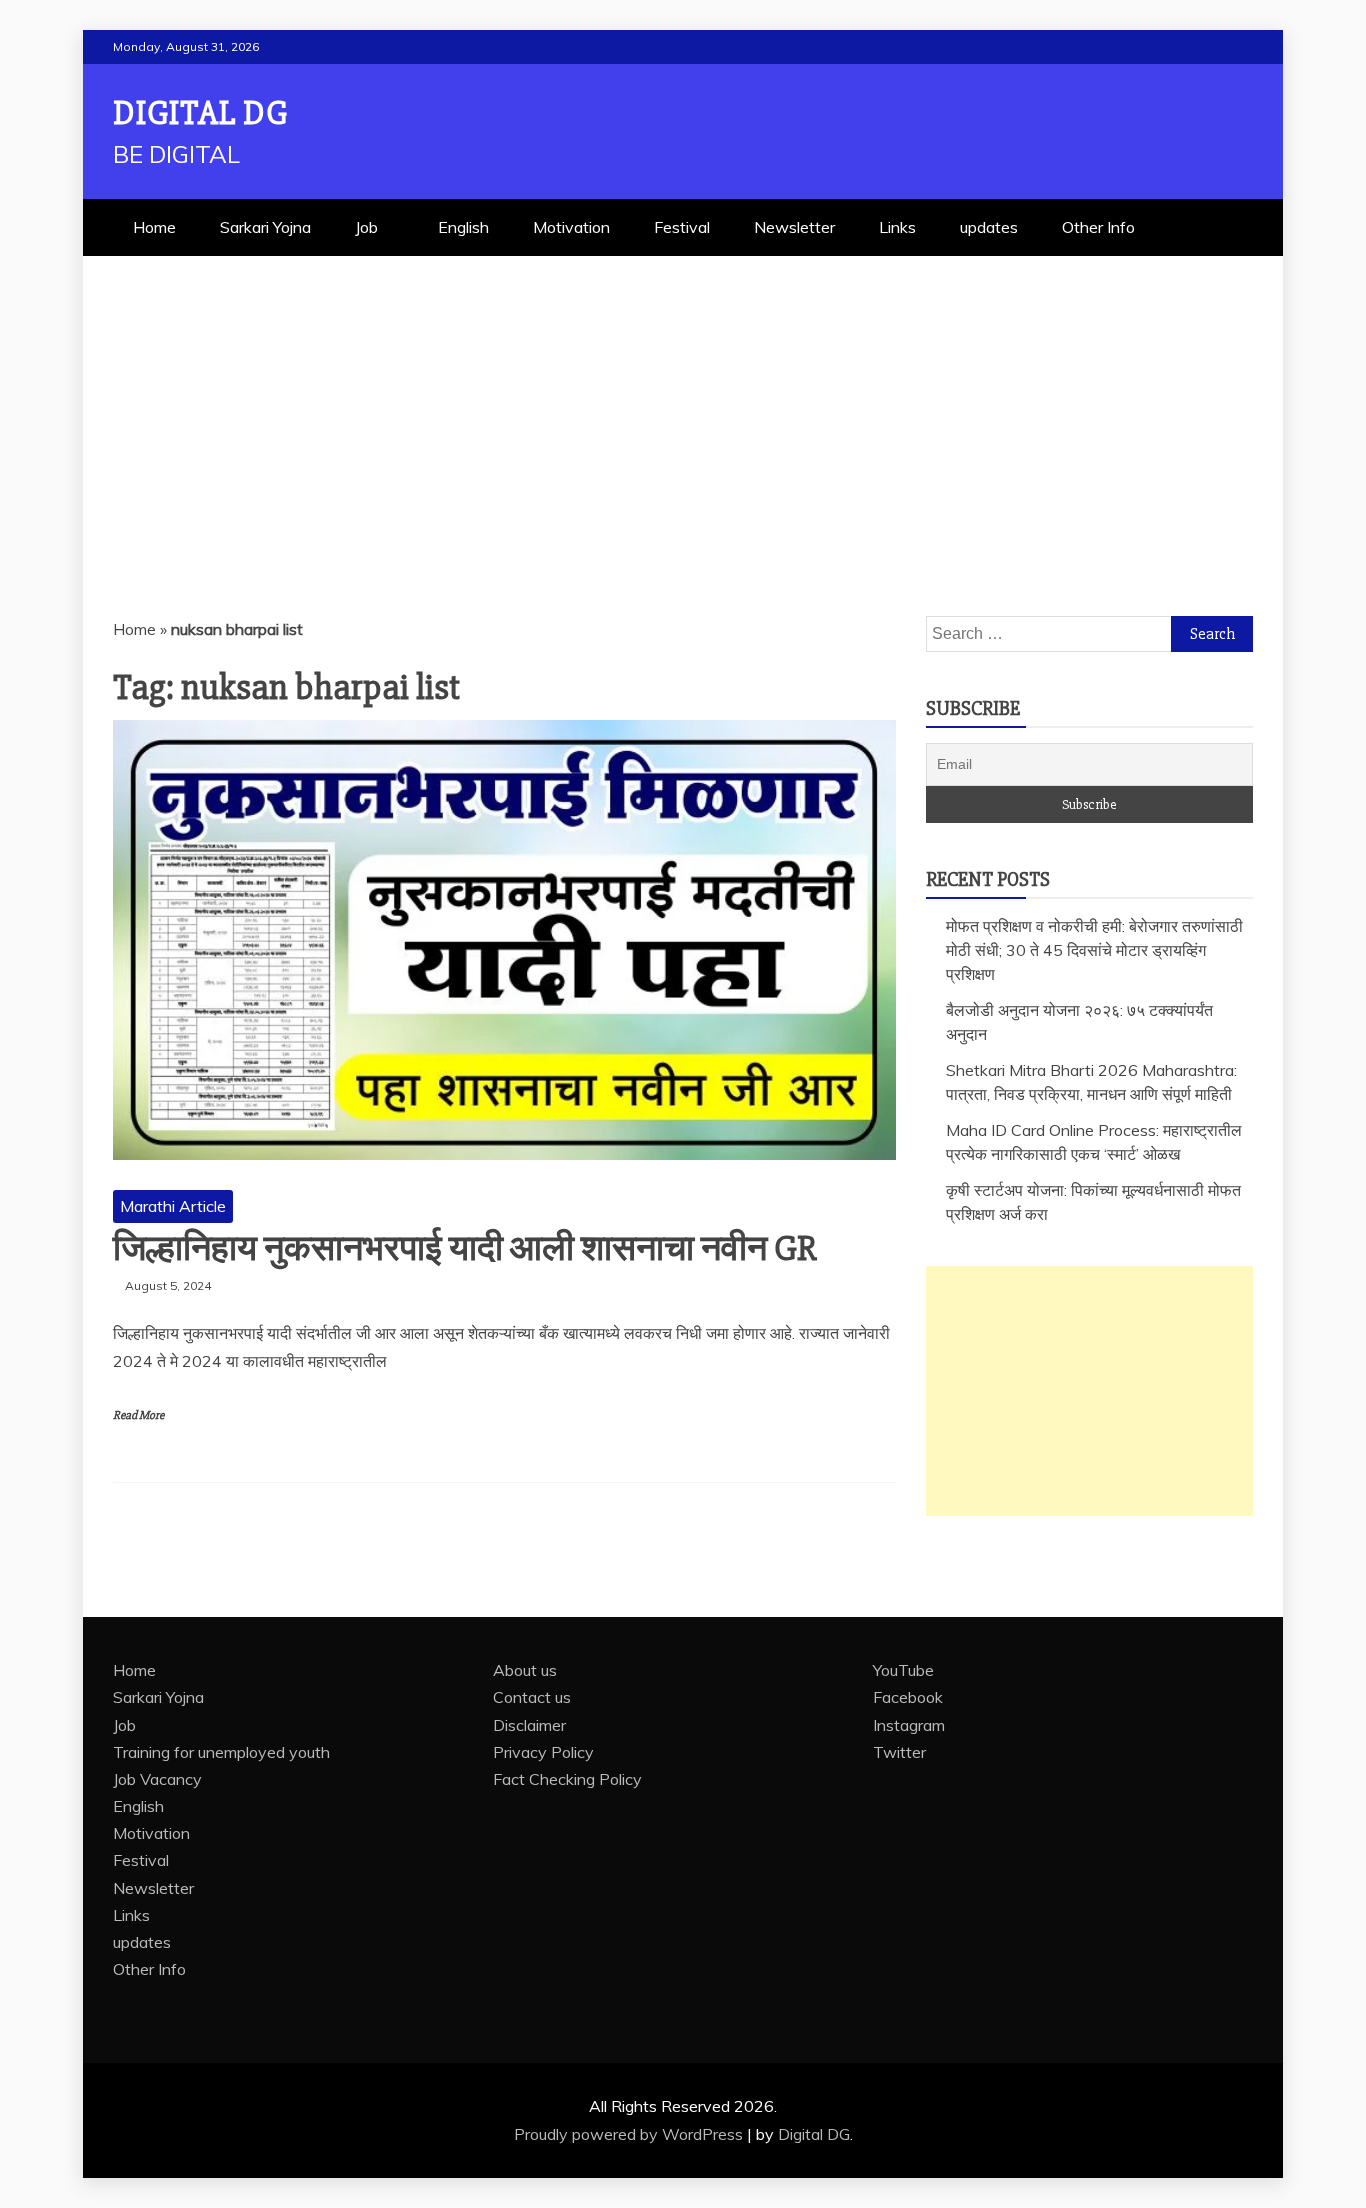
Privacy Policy (543, 1752)
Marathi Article (173, 1206)
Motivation (571, 227)
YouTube (903, 1670)
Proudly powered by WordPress (630, 2134)
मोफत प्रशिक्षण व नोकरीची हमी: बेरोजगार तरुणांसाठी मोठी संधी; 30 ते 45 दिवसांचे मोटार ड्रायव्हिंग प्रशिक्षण (1094, 950)
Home (154, 227)
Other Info (1098, 227)
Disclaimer (529, 1725)
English (463, 227)
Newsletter (794, 227)
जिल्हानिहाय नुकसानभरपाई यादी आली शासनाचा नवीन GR (465, 1249)
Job (366, 227)
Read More (138, 1415)
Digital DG (200, 113)
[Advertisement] (683, 406)
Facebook (908, 1697)
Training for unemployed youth (221, 1752)
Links (897, 227)
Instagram (909, 1725)
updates (989, 227)
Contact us (532, 1697)
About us (525, 1670)
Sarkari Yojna (265, 227)
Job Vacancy (157, 1779)
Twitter (899, 1752)
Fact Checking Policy (567, 1779)
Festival (682, 227)
